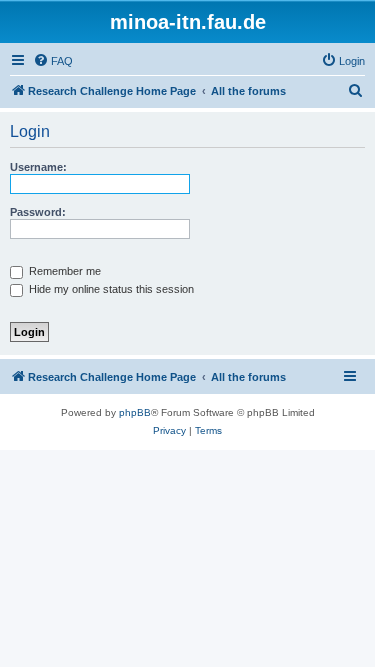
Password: (38, 212)
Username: (38, 167)
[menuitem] (53, 61)
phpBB (135, 412)
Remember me (63, 271)
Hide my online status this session (110, 289)
